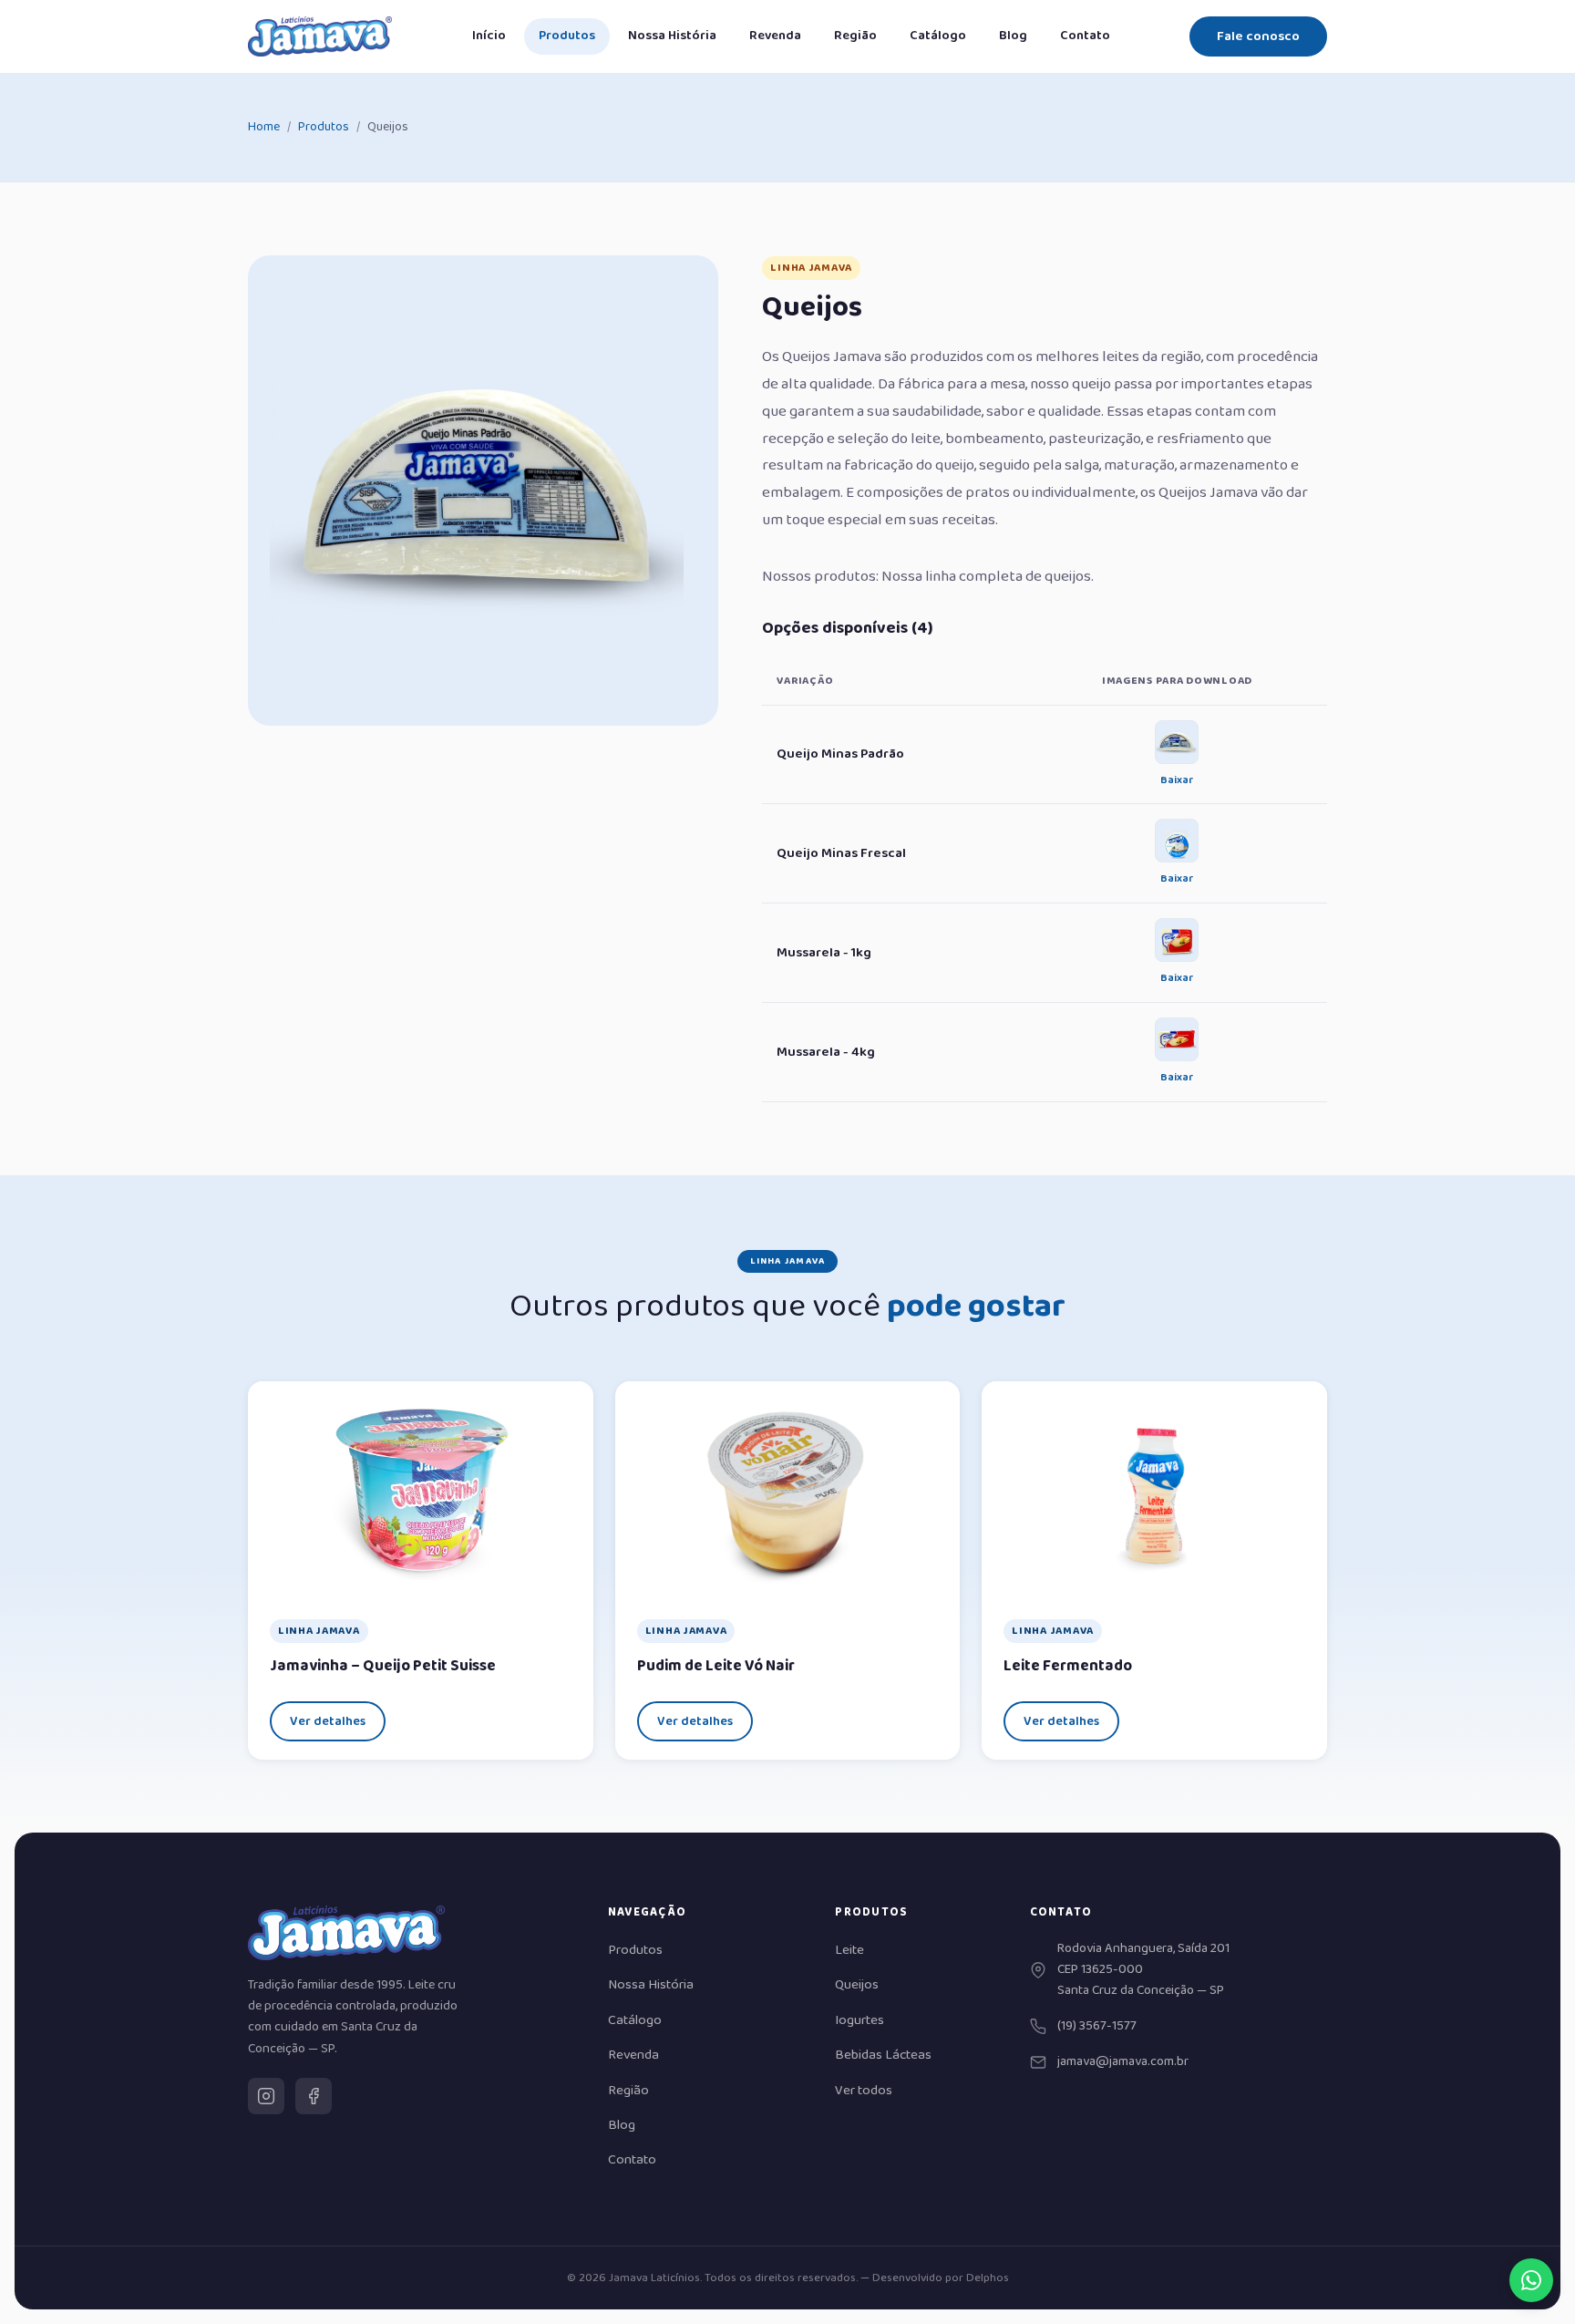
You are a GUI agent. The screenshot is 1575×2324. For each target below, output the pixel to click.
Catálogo (938, 36)
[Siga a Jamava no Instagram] (266, 2096)
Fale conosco (1258, 36)
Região (855, 36)
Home (264, 127)
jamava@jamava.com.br (1123, 2061)
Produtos (567, 36)
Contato (1085, 36)
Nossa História (672, 36)
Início (489, 36)
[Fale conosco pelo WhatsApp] (1531, 2280)
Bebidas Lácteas (883, 2055)
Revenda (775, 36)
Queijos (857, 1985)
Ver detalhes (328, 1721)
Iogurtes (860, 2020)
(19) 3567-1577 (1097, 2026)
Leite (849, 1950)
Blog (1013, 36)
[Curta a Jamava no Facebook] (314, 2096)
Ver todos (864, 2091)
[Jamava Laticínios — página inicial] (320, 36)
